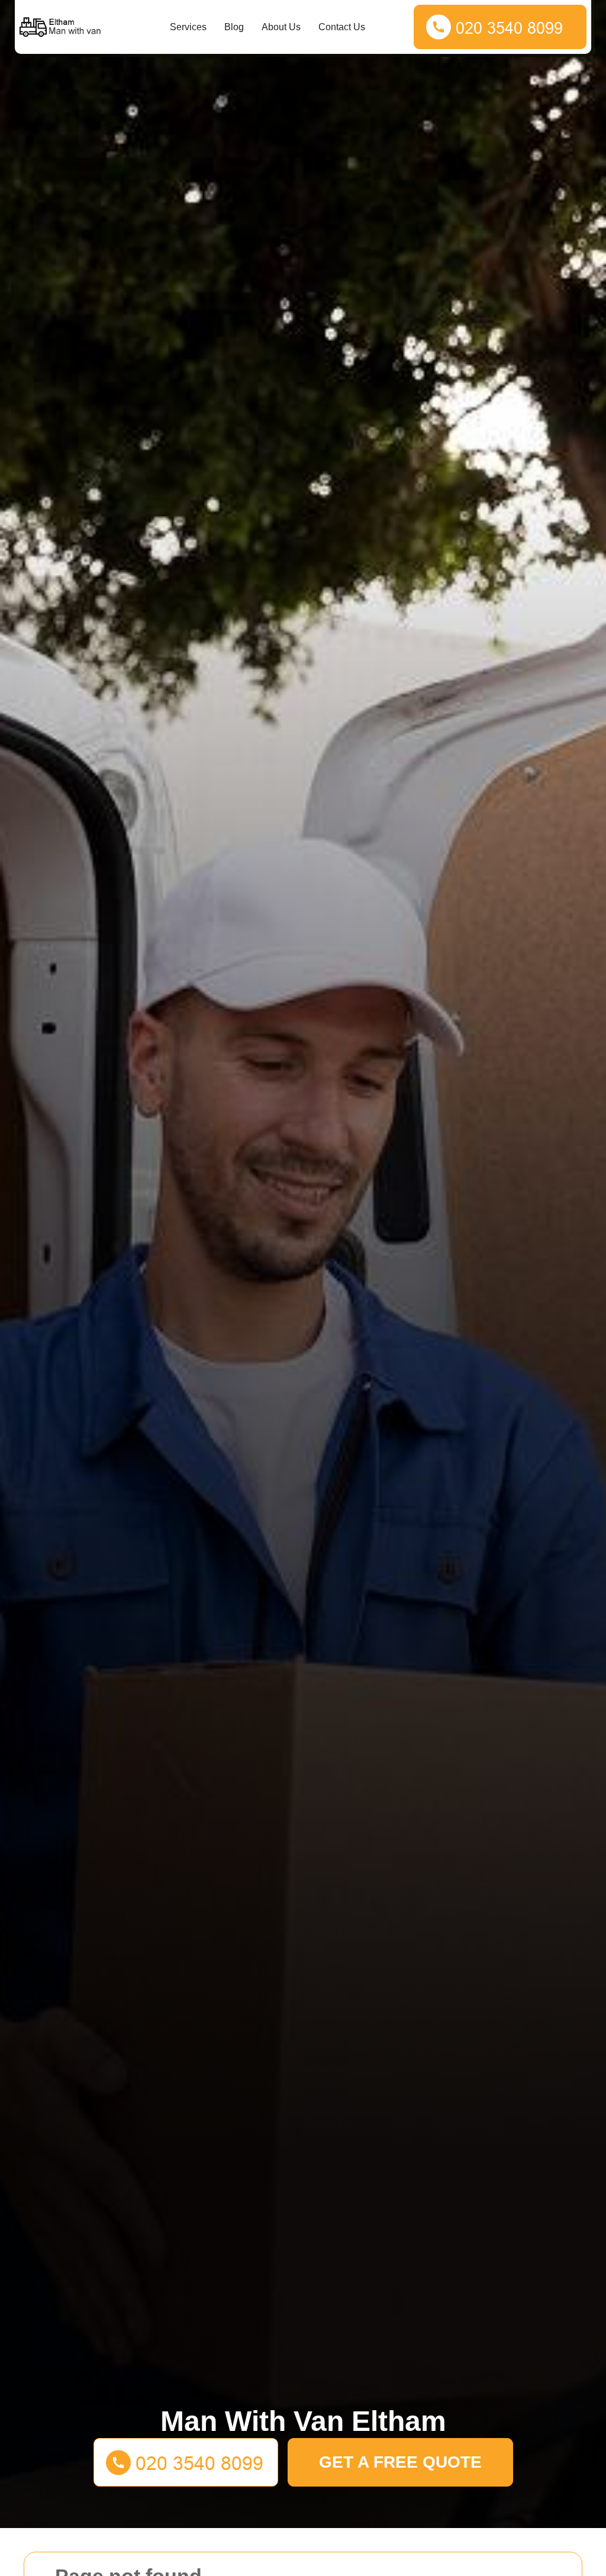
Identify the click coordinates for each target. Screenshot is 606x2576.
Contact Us (342, 27)
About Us (281, 27)
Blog (234, 27)
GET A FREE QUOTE (400, 2462)
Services (188, 27)
